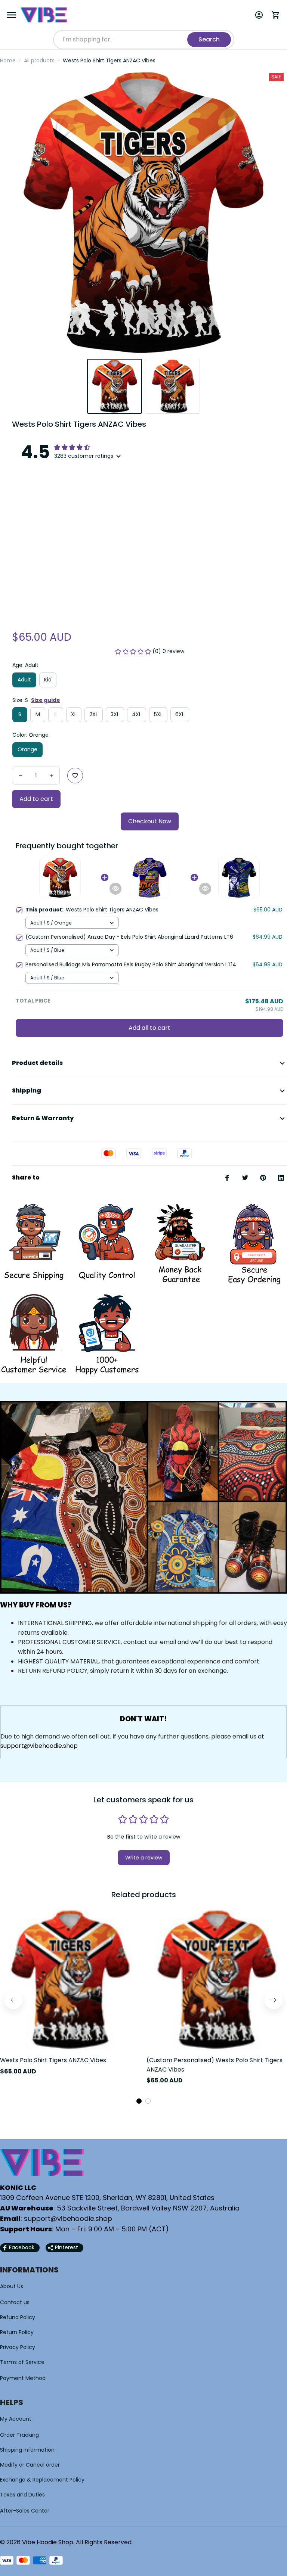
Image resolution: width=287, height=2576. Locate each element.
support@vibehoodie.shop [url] (39, 1746)
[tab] (139, 2101)
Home (8, 60)
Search (209, 39)
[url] (68, 2219)
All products (39, 60)
